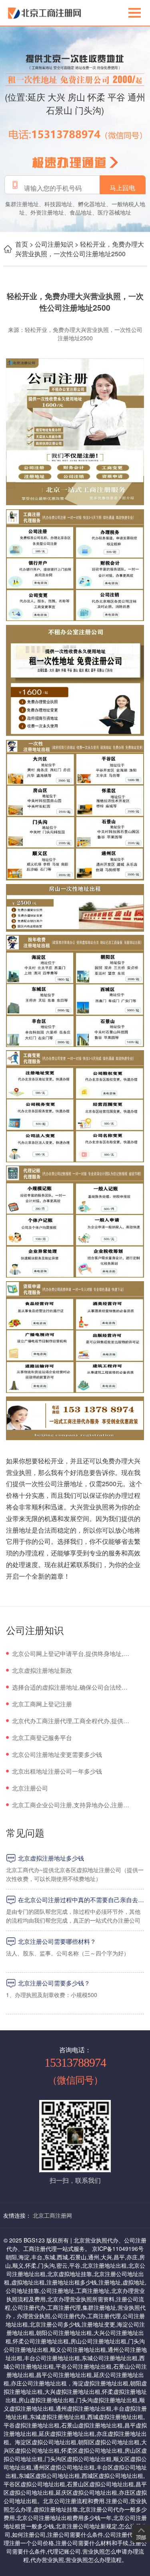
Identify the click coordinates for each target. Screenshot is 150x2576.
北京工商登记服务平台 (42, 1737)
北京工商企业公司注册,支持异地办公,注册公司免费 (71, 1805)
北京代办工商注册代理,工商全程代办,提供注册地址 (71, 1721)
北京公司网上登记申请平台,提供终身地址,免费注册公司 (71, 1653)
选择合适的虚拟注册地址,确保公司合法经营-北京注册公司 (71, 1687)
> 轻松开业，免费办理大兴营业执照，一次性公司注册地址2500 (80, 249)
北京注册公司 (30, 1788)
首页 (22, 244)
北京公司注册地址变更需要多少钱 (57, 1754)
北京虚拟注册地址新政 (42, 1670)
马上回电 (122, 188)
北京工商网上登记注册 (42, 1704)
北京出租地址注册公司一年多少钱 (57, 1771)
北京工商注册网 (52, 2215)
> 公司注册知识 (51, 244)
